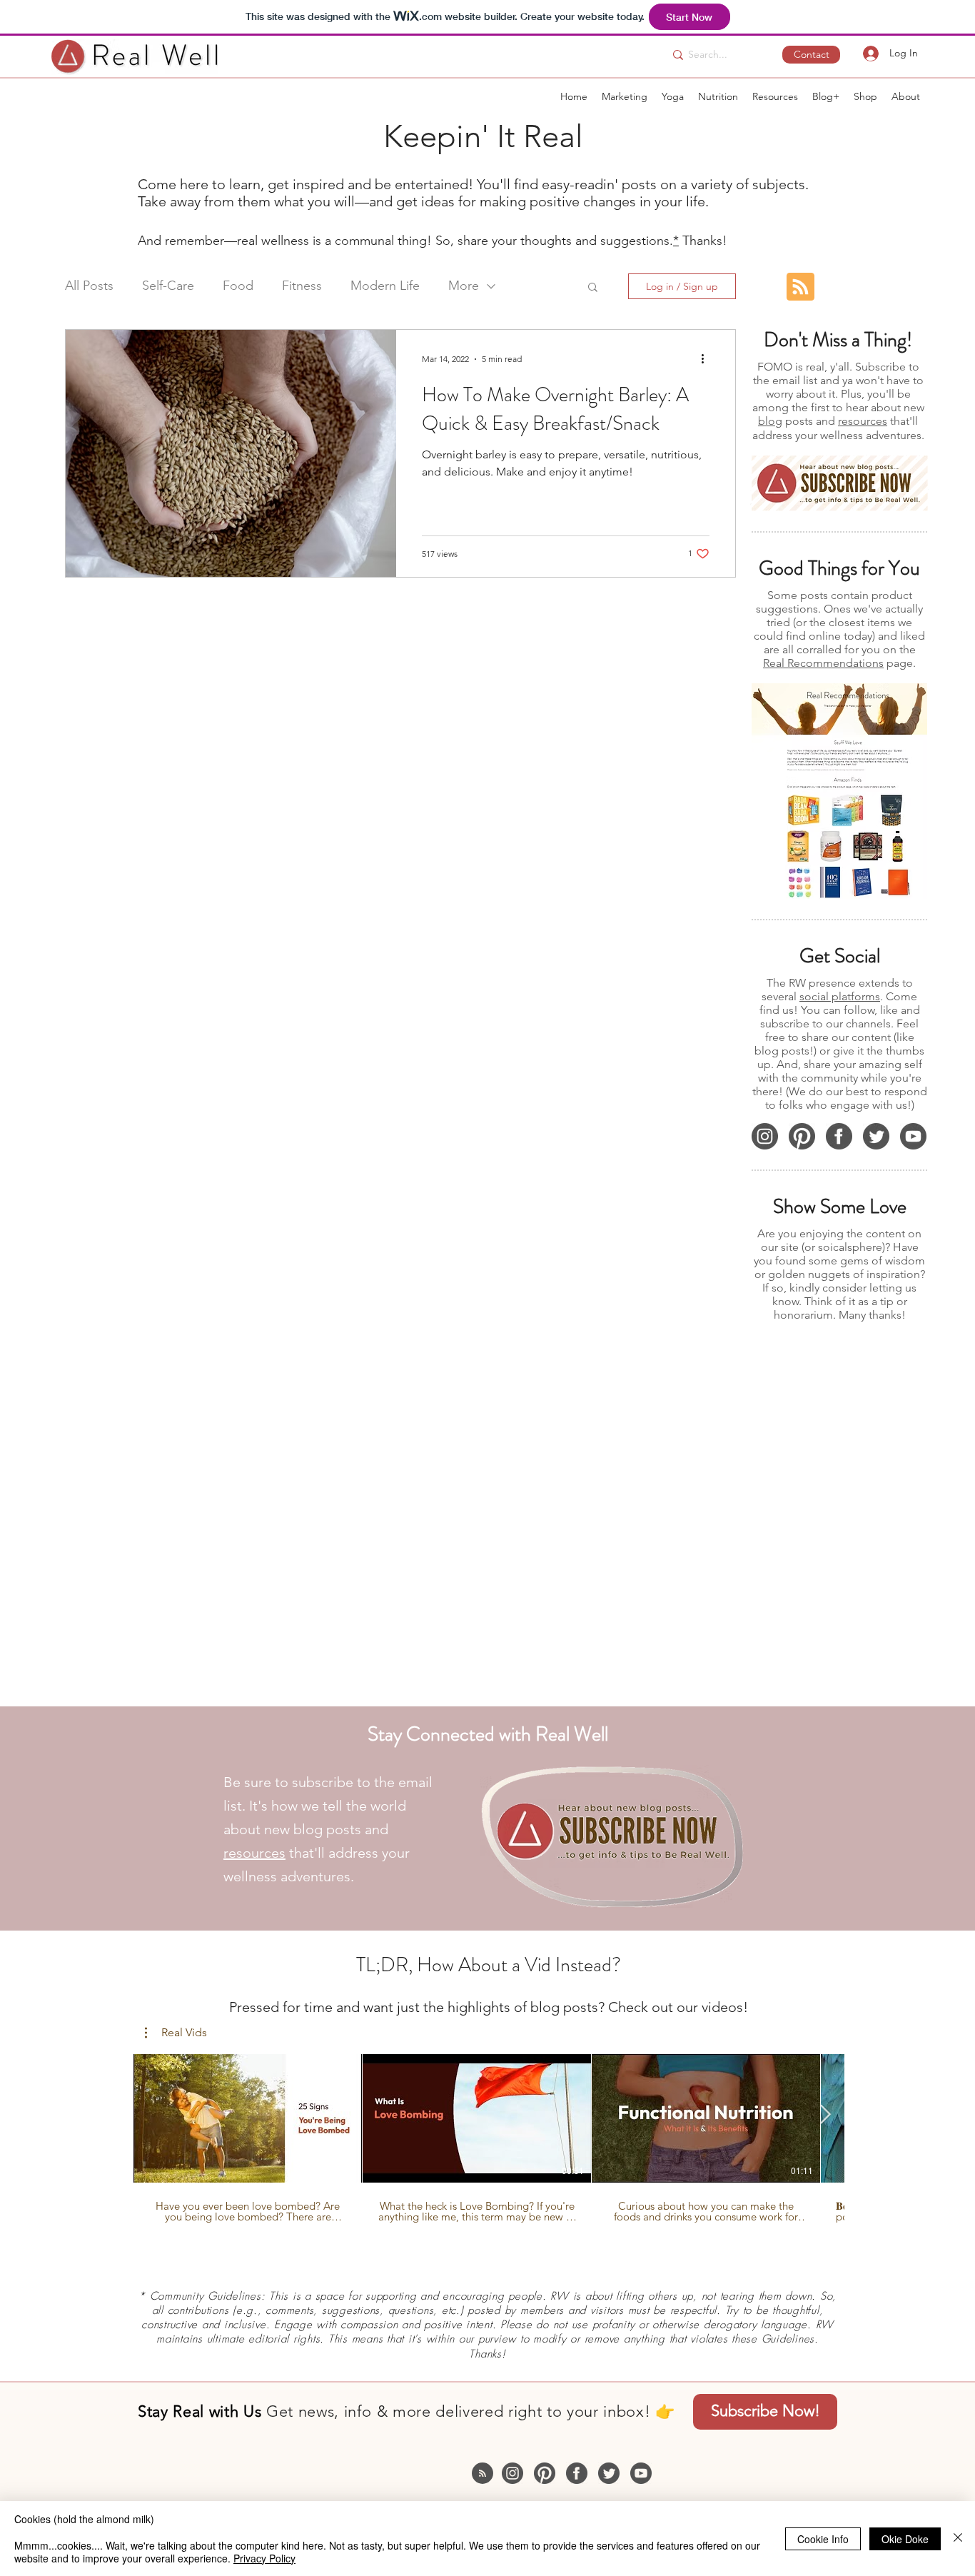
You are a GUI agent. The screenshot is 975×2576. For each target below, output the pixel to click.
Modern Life (385, 286)
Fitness (302, 286)
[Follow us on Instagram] (765, 1136)
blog (770, 421)
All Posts (89, 286)
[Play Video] (248, 2118)
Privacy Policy (264, 2558)
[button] (839, 483)
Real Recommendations (823, 663)
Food (238, 286)
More (464, 286)
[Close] (958, 2539)
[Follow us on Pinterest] (802, 1136)
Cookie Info (823, 2539)
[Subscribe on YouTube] (913, 1136)
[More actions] (707, 359)
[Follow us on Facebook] (839, 1136)
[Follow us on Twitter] (876, 1136)
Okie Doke (905, 2539)
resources (863, 421)
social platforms (840, 996)
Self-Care (168, 286)
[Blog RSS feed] (800, 287)
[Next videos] (825, 2115)
